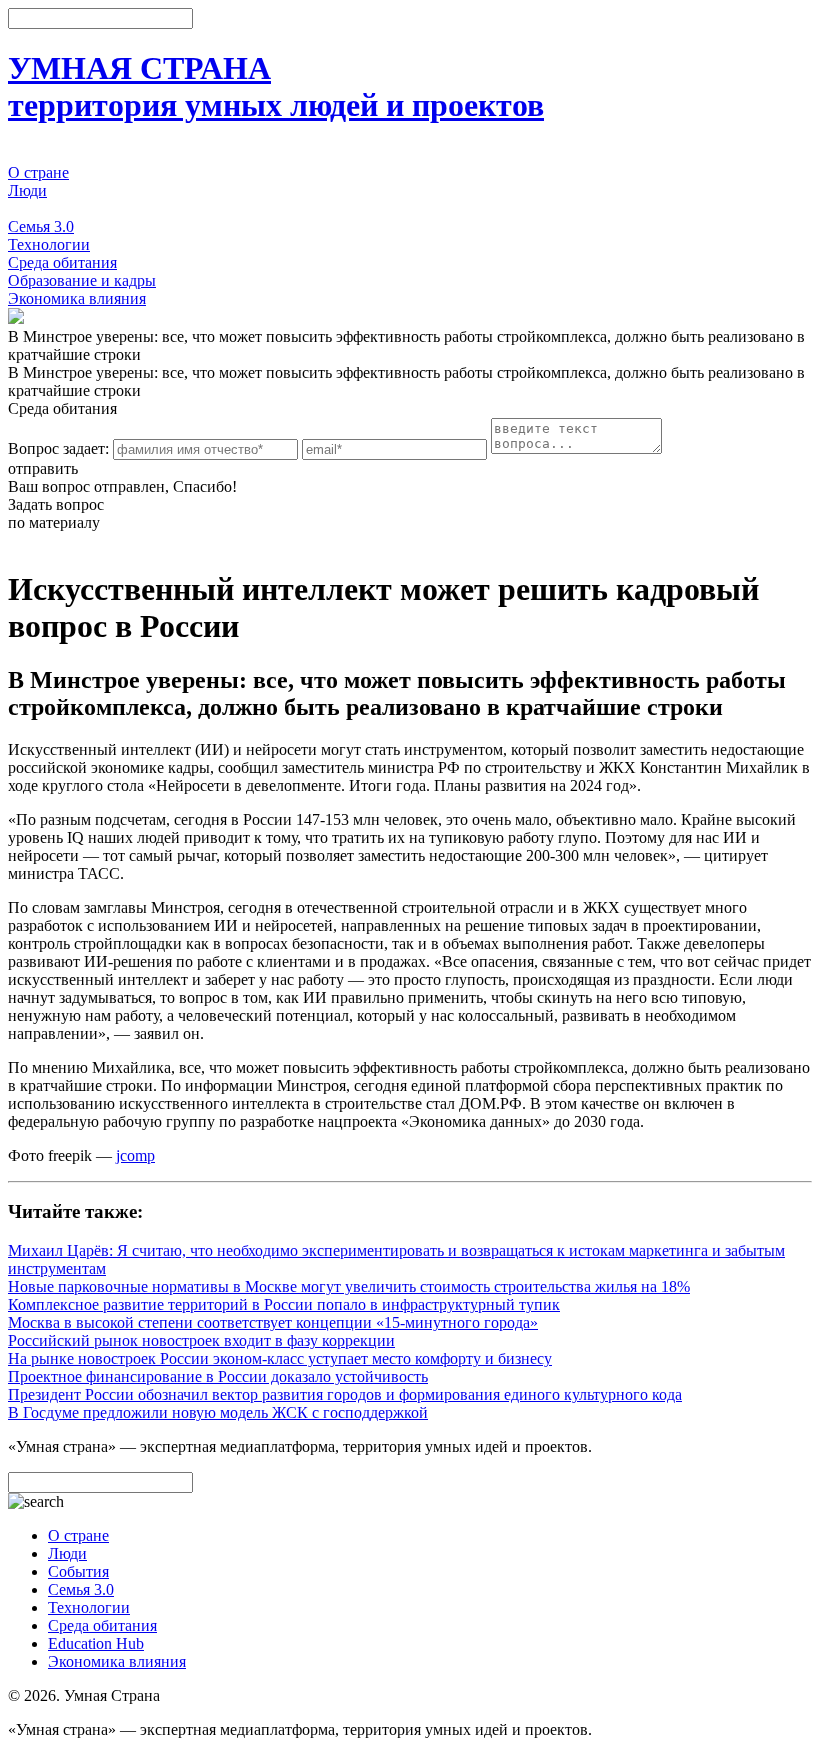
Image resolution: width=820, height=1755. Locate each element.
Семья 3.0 (41, 226)
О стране (38, 172)
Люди (27, 190)
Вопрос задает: (58, 448)
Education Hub (96, 1643)
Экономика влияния (77, 298)
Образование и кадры (82, 280)
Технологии (49, 244)
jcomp (135, 1155)
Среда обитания (62, 262)
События (38, 208)
